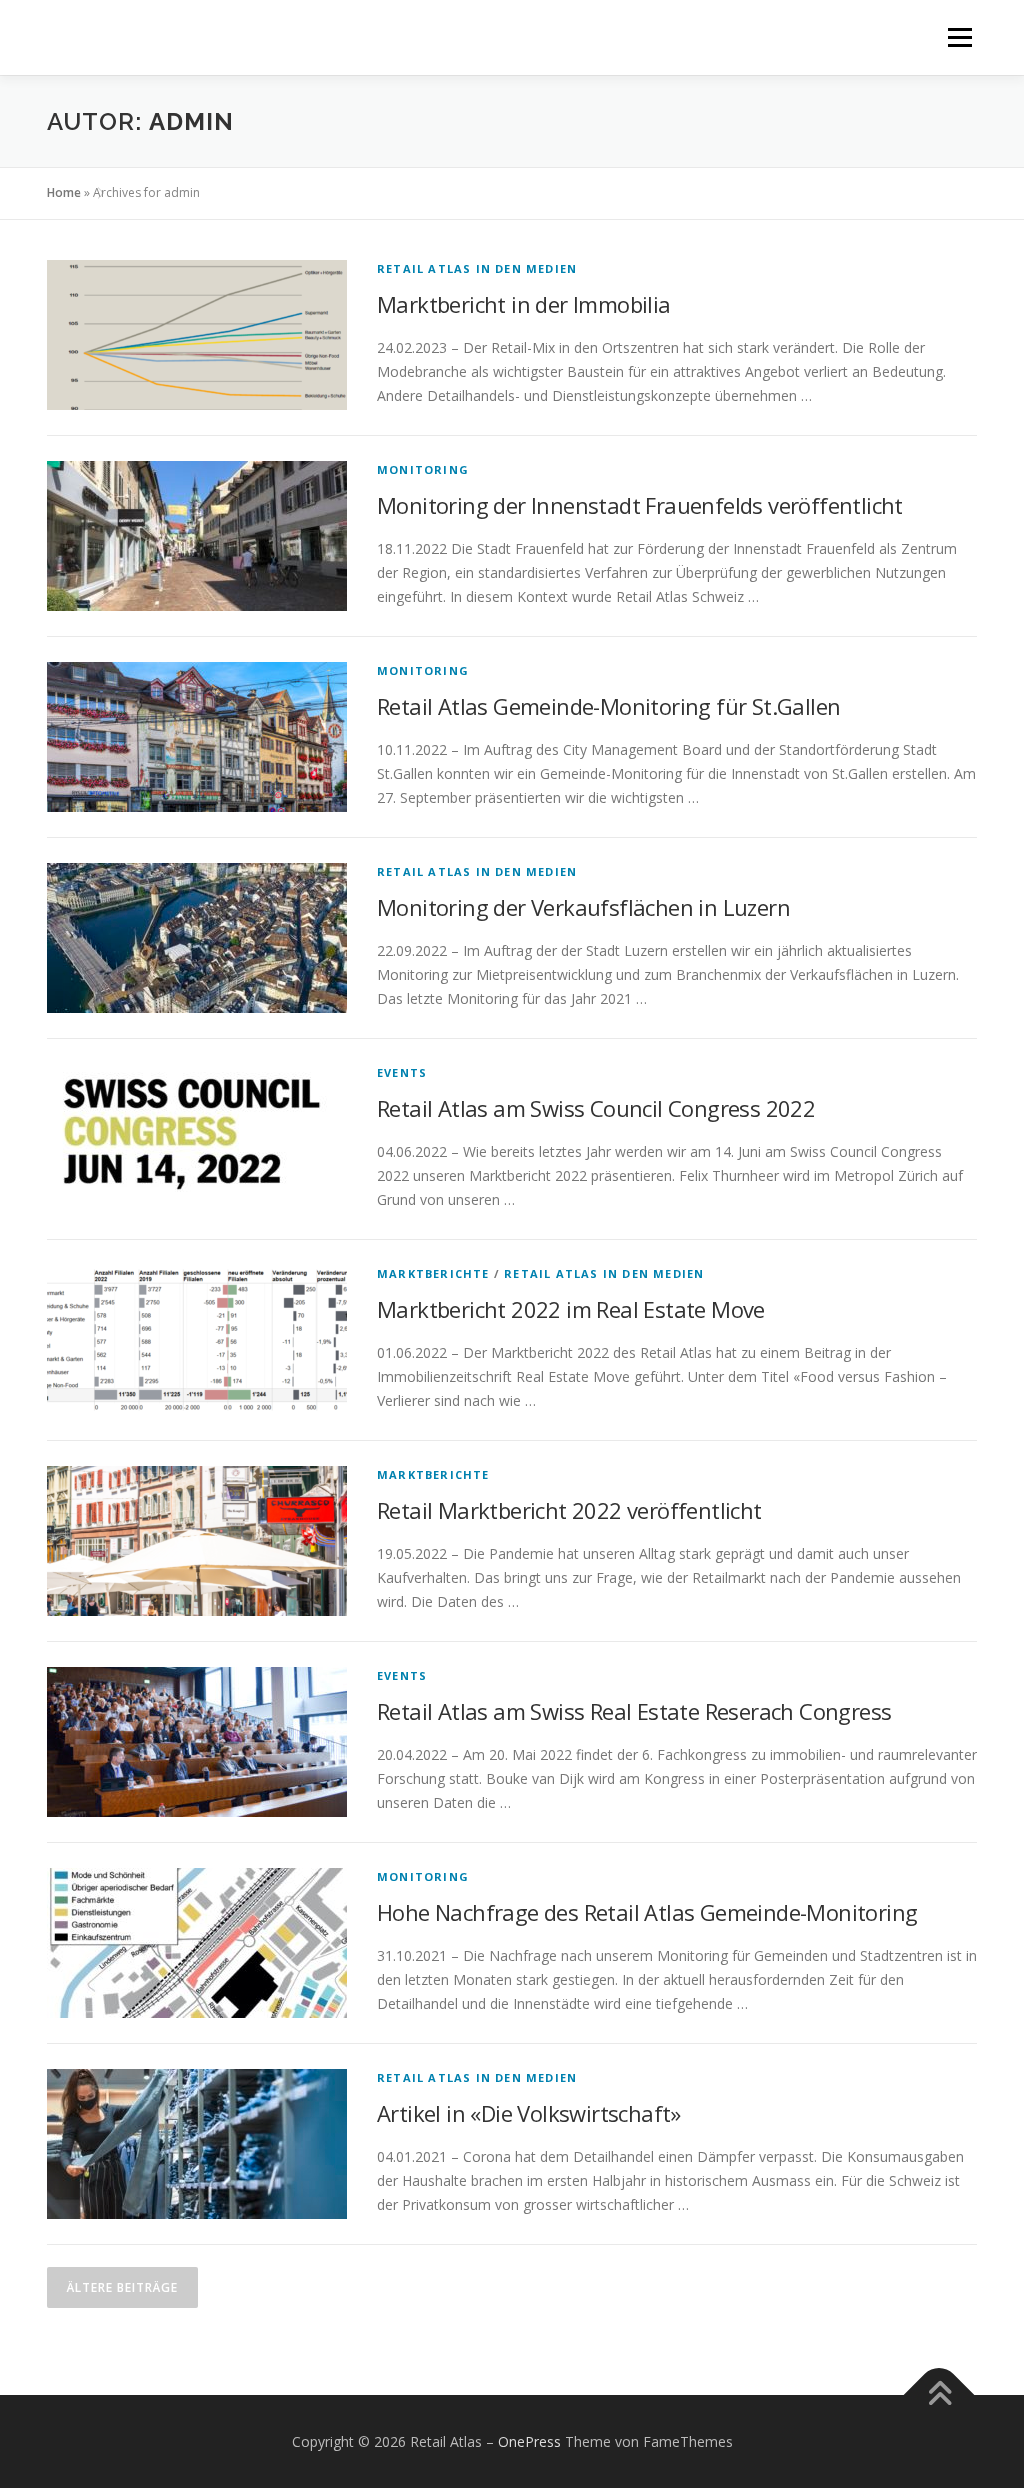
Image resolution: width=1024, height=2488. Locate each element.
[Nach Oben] (939, 2394)
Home (64, 192)
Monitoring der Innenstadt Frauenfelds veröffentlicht (640, 505)
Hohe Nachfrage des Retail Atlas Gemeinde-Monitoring (647, 1912)
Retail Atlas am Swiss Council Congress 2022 (596, 1108)
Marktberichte (433, 1273)
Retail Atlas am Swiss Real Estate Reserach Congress (634, 1711)
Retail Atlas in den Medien (477, 268)
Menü (959, 37)
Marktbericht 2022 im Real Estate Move (571, 1309)
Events (402, 1072)
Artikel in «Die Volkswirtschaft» (529, 2113)
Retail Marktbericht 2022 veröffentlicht (569, 1510)
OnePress (529, 2441)
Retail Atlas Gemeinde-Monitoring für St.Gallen (608, 706)
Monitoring (423, 469)
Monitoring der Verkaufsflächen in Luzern (583, 907)
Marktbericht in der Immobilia (524, 304)
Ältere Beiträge (122, 2287)
